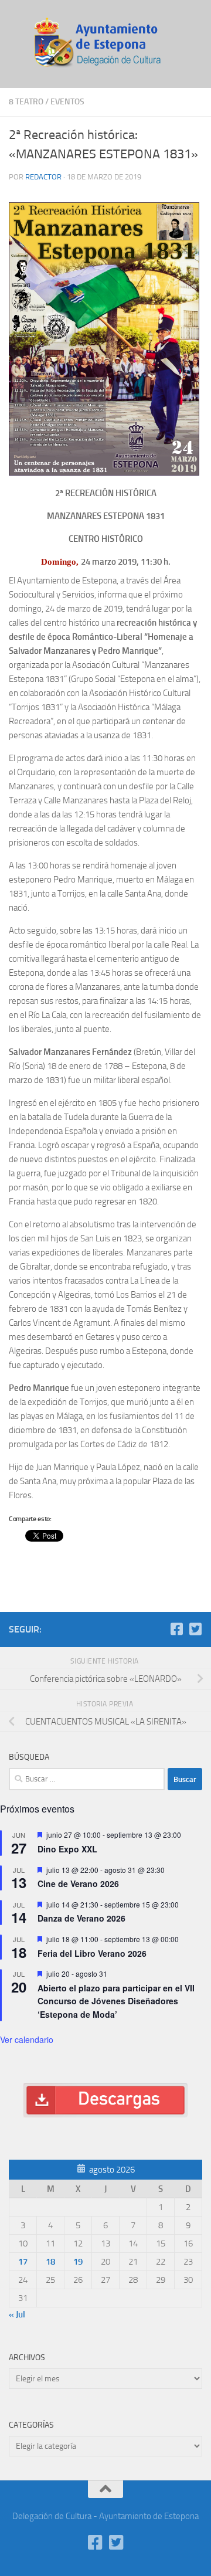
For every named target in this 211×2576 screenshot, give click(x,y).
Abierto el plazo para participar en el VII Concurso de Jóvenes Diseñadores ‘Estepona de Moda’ (116, 2001)
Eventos (67, 102)
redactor (43, 177)
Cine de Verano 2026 (78, 1883)
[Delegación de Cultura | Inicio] (105, 44)
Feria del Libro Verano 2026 (92, 1953)
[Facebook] (176, 1629)
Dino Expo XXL (67, 1849)
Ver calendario (27, 2039)
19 (78, 2262)
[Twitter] (195, 1629)
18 (50, 2262)
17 (23, 2262)
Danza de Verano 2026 (81, 1918)
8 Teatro (26, 102)
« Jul (17, 2314)
